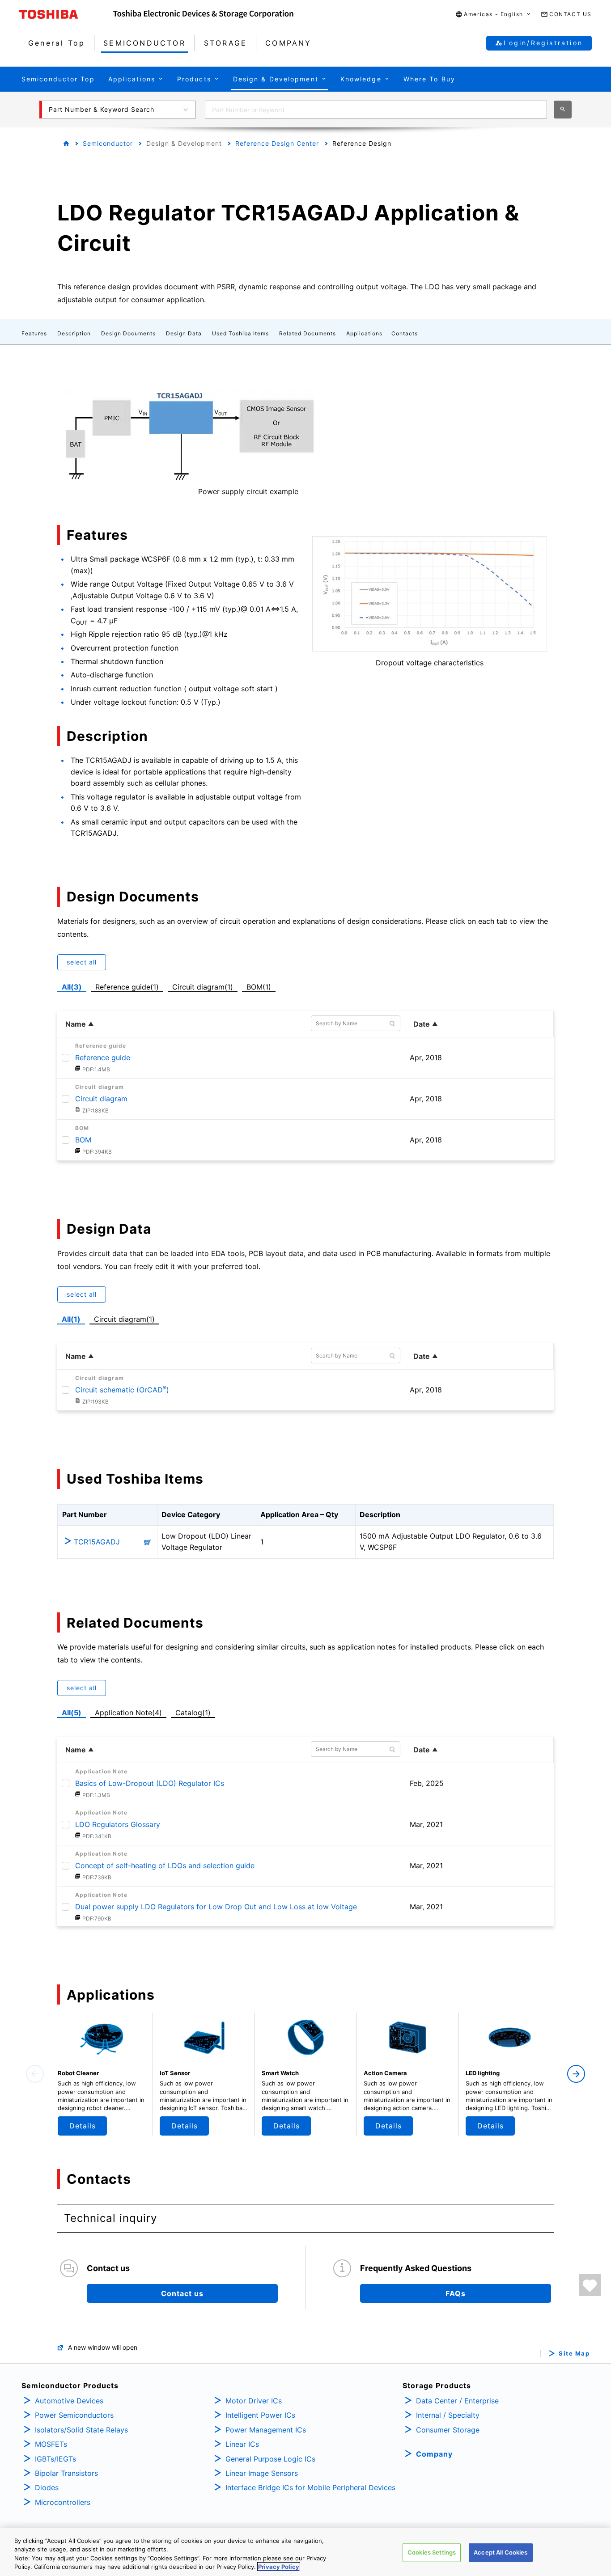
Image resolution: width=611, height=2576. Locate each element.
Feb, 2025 (427, 1783)
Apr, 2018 (426, 1057)
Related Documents (308, 333)
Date (422, 1024)
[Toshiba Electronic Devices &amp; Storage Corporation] (203, 14)
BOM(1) (261, 986)
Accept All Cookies (501, 2552)
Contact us (182, 2293)
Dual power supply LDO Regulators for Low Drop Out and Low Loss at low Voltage (216, 1907)
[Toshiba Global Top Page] (66, 14)
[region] (305, 2552)
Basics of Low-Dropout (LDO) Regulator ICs (150, 1783)
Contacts (405, 333)
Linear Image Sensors (262, 2473)
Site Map (574, 2354)
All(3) (72, 987)
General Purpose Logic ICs (270, 2459)
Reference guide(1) (129, 986)
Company (434, 2454)
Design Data (184, 333)
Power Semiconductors (74, 2415)
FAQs (456, 2293)
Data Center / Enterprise (457, 2401)
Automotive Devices (69, 2401)
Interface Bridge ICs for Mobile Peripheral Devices (310, 2487)
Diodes (47, 2487)
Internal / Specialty (448, 2415)
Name (76, 1024)
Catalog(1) (193, 1713)
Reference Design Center (277, 143)
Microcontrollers (63, 2502)
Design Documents (128, 333)
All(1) (71, 1319)
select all (82, 962)
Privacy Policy (279, 2567)
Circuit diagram (101, 1099)
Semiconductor (108, 143)
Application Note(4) (128, 1713)
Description (74, 333)
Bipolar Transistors (66, 2473)
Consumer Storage (448, 2430)
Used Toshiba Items (240, 333)
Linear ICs (242, 2444)
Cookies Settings (432, 2552)
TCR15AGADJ (97, 1542)
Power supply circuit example (248, 491)
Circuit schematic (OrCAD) (122, 1390)
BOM (83, 1140)
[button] (494, 15)
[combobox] (376, 110)
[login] (590, 2285)
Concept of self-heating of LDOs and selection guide (165, 1865)
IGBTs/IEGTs (55, 2459)
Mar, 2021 (426, 1824)
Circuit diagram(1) (203, 986)
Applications (364, 333)
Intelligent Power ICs (260, 2415)
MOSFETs (51, 2444)
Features (34, 333)
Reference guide (103, 1057)
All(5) (72, 1713)
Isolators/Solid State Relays (81, 2430)
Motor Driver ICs (254, 2401)
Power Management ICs (266, 2430)
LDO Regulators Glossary (118, 1824)
